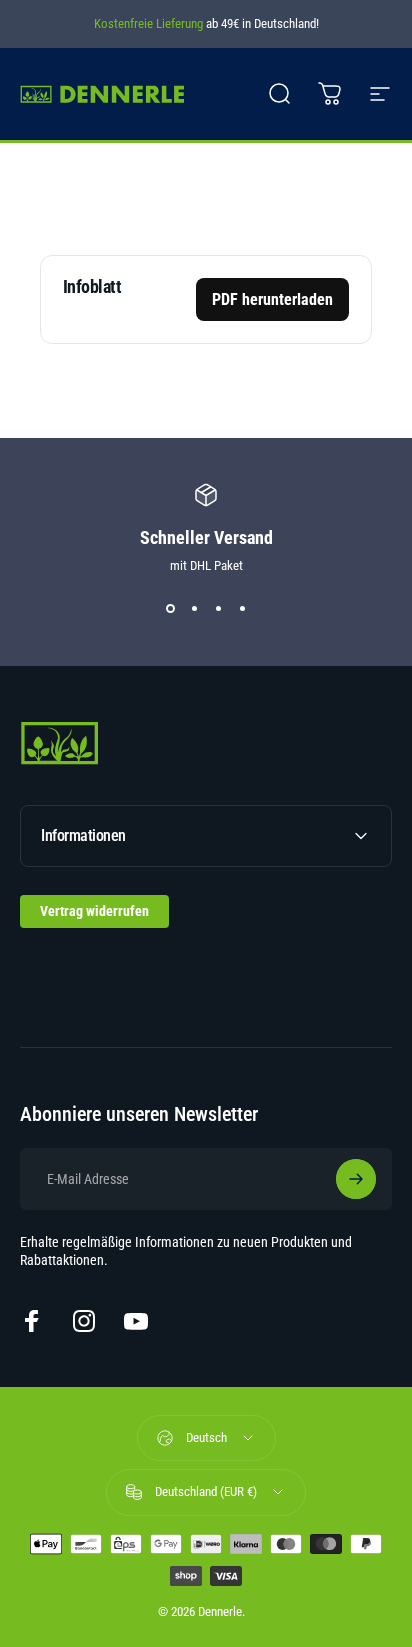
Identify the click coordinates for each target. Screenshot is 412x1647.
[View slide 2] (194, 609)
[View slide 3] (218, 609)
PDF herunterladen (272, 299)
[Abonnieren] (356, 1179)
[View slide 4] (242, 609)
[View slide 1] (170, 609)
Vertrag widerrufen (94, 911)
